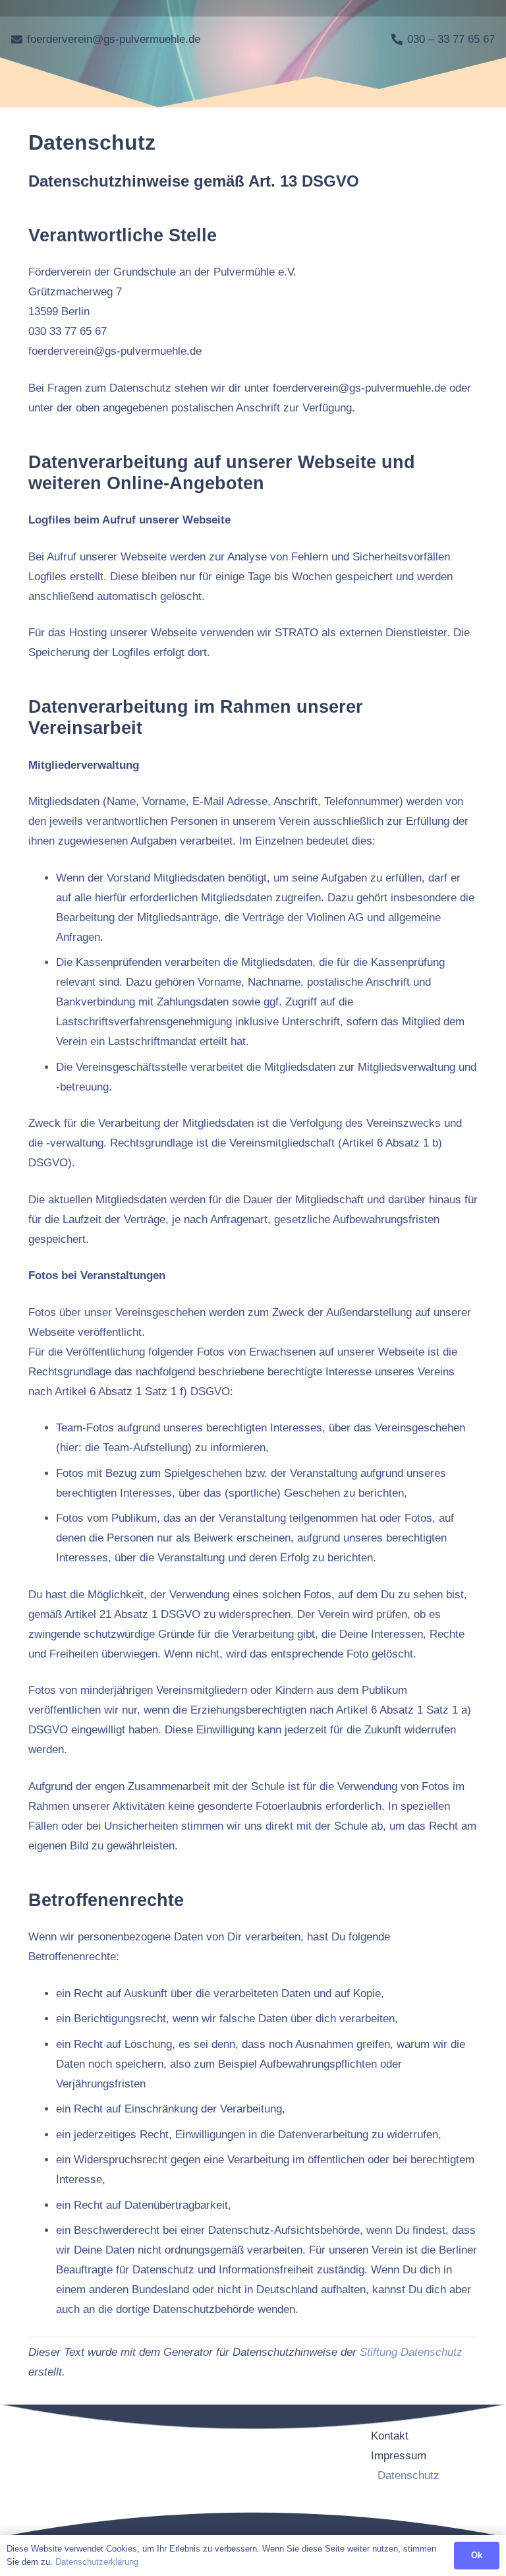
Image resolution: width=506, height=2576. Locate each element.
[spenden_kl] (428, 2505)
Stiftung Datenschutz (411, 2352)
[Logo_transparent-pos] (296, 40)
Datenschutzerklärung (97, 2562)
